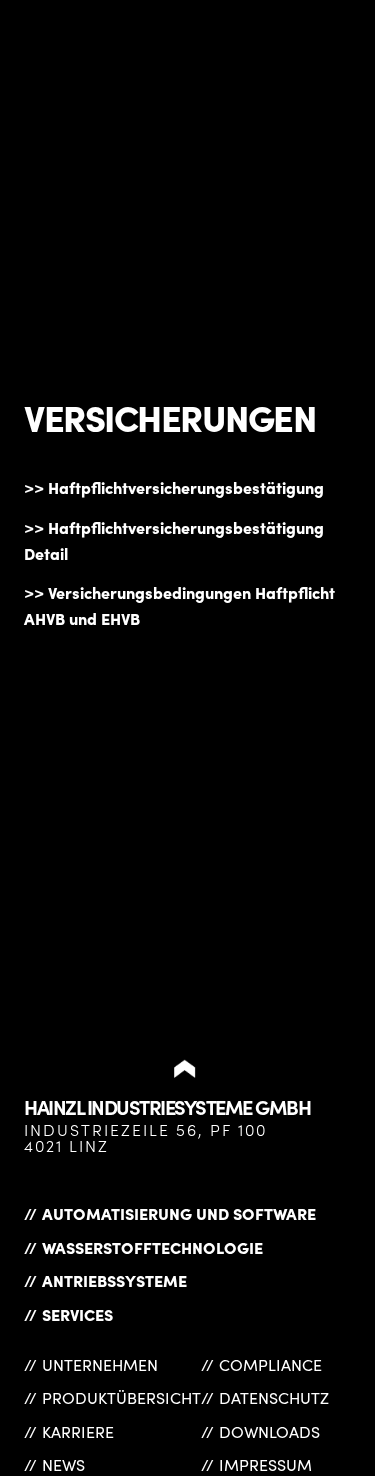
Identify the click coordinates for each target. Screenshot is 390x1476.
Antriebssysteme (114, 1280)
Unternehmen (100, 1364)
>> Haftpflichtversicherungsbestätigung (174, 487)
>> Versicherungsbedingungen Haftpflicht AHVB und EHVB (179, 605)
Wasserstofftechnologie (152, 1247)
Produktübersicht (121, 1397)
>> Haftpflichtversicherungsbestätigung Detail (174, 540)
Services (77, 1314)
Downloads (269, 1431)
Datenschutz (274, 1397)
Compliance (270, 1364)
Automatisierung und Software (179, 1213)
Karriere (78, 1431)
